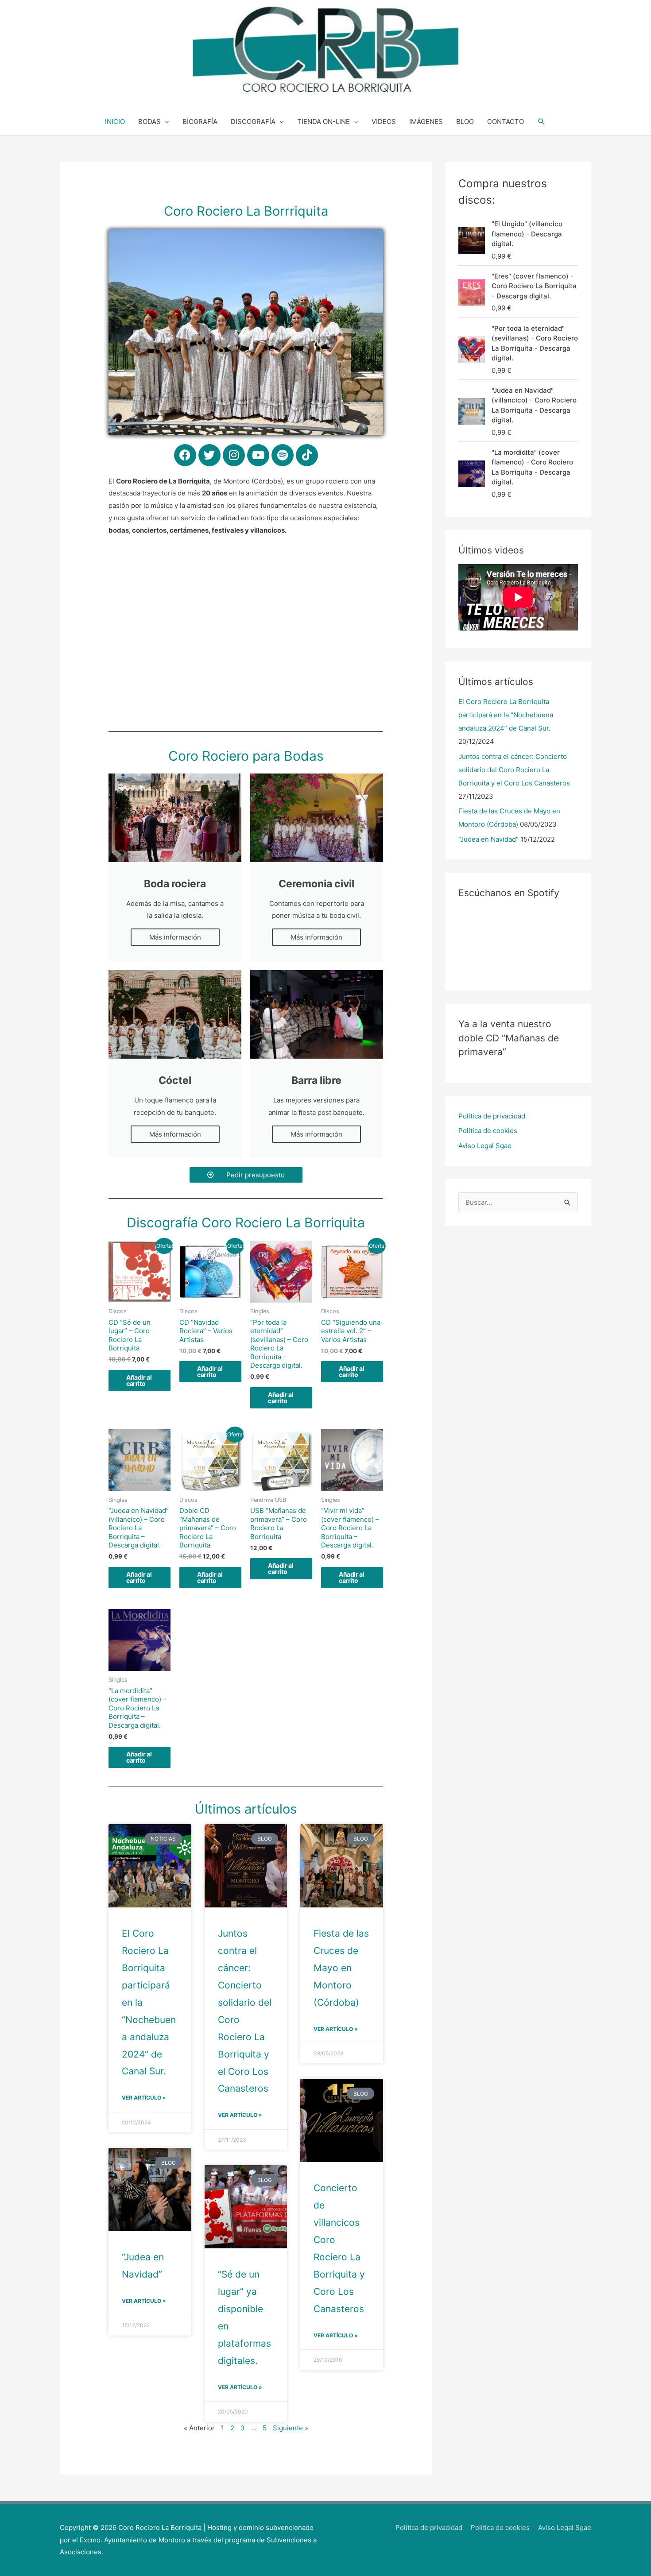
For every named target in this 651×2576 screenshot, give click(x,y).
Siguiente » (291, 2428)
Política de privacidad (492, 1116)
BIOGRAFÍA (200, 122)
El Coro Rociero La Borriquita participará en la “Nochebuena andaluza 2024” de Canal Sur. (506, 715)
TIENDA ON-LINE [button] (324, 122)
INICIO (115, 122)
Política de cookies (488, 1131)
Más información (175, 937)
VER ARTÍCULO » (144, 2098)
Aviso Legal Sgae (485, 1146)
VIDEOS (384, 122)
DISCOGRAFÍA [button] (253, 122)
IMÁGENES (426, 122)
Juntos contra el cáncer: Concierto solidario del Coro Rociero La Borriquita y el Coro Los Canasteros (514, 770)
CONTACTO (506, 122)
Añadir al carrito (139, 1380)
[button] (542, 122)
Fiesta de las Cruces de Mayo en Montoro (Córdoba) (341, 1968)
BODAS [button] (149, 122)
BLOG (465, 122)
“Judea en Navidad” (488, 839)
